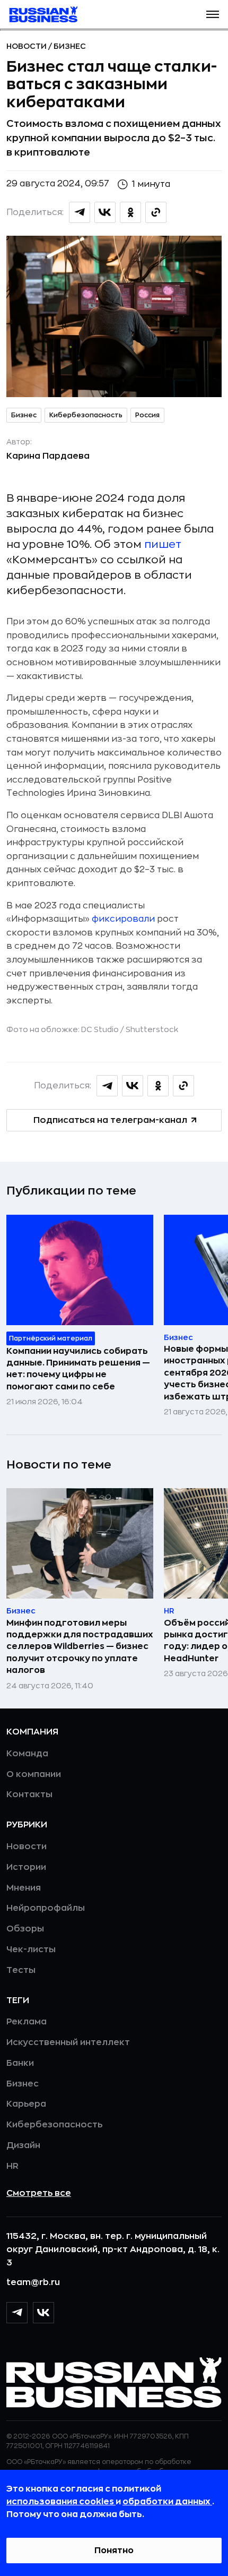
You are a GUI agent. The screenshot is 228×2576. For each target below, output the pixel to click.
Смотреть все (39, 2193)
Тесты (21, 1970)
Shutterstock (152, 1029)
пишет (163, 544)
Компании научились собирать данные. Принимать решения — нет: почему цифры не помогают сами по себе (78, 1369)
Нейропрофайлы (46, 1908)
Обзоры (25, 1929)
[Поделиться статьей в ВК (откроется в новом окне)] (105, 212)
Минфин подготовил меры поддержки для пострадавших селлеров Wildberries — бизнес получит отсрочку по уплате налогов (80, 1647)
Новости (27, 46)
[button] (213, 14)
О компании (34, 1774)
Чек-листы (31, 1950)
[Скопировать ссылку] (156, 212)
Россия (147, 415)
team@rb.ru (33, 2282)
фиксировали (123, 919)
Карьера (26, 2104)
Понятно (114, 2551)
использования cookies (61, 2502)
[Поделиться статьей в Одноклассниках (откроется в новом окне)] (130, 212)
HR (12, 2166)
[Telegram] (17, 2313)
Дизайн (23, 2145)
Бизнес (70, 46)
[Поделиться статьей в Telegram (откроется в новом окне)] (80, 212)
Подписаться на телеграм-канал (110, 1120)
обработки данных (167, 2502)
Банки (20, 2063)
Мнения (24, 1888)
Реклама (27, 2022)
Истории (26, 1867)
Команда (27, 1754)
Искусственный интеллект (68, 2042)
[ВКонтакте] (43, 2313)
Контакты (29, 1794)
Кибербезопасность (86, 415)
